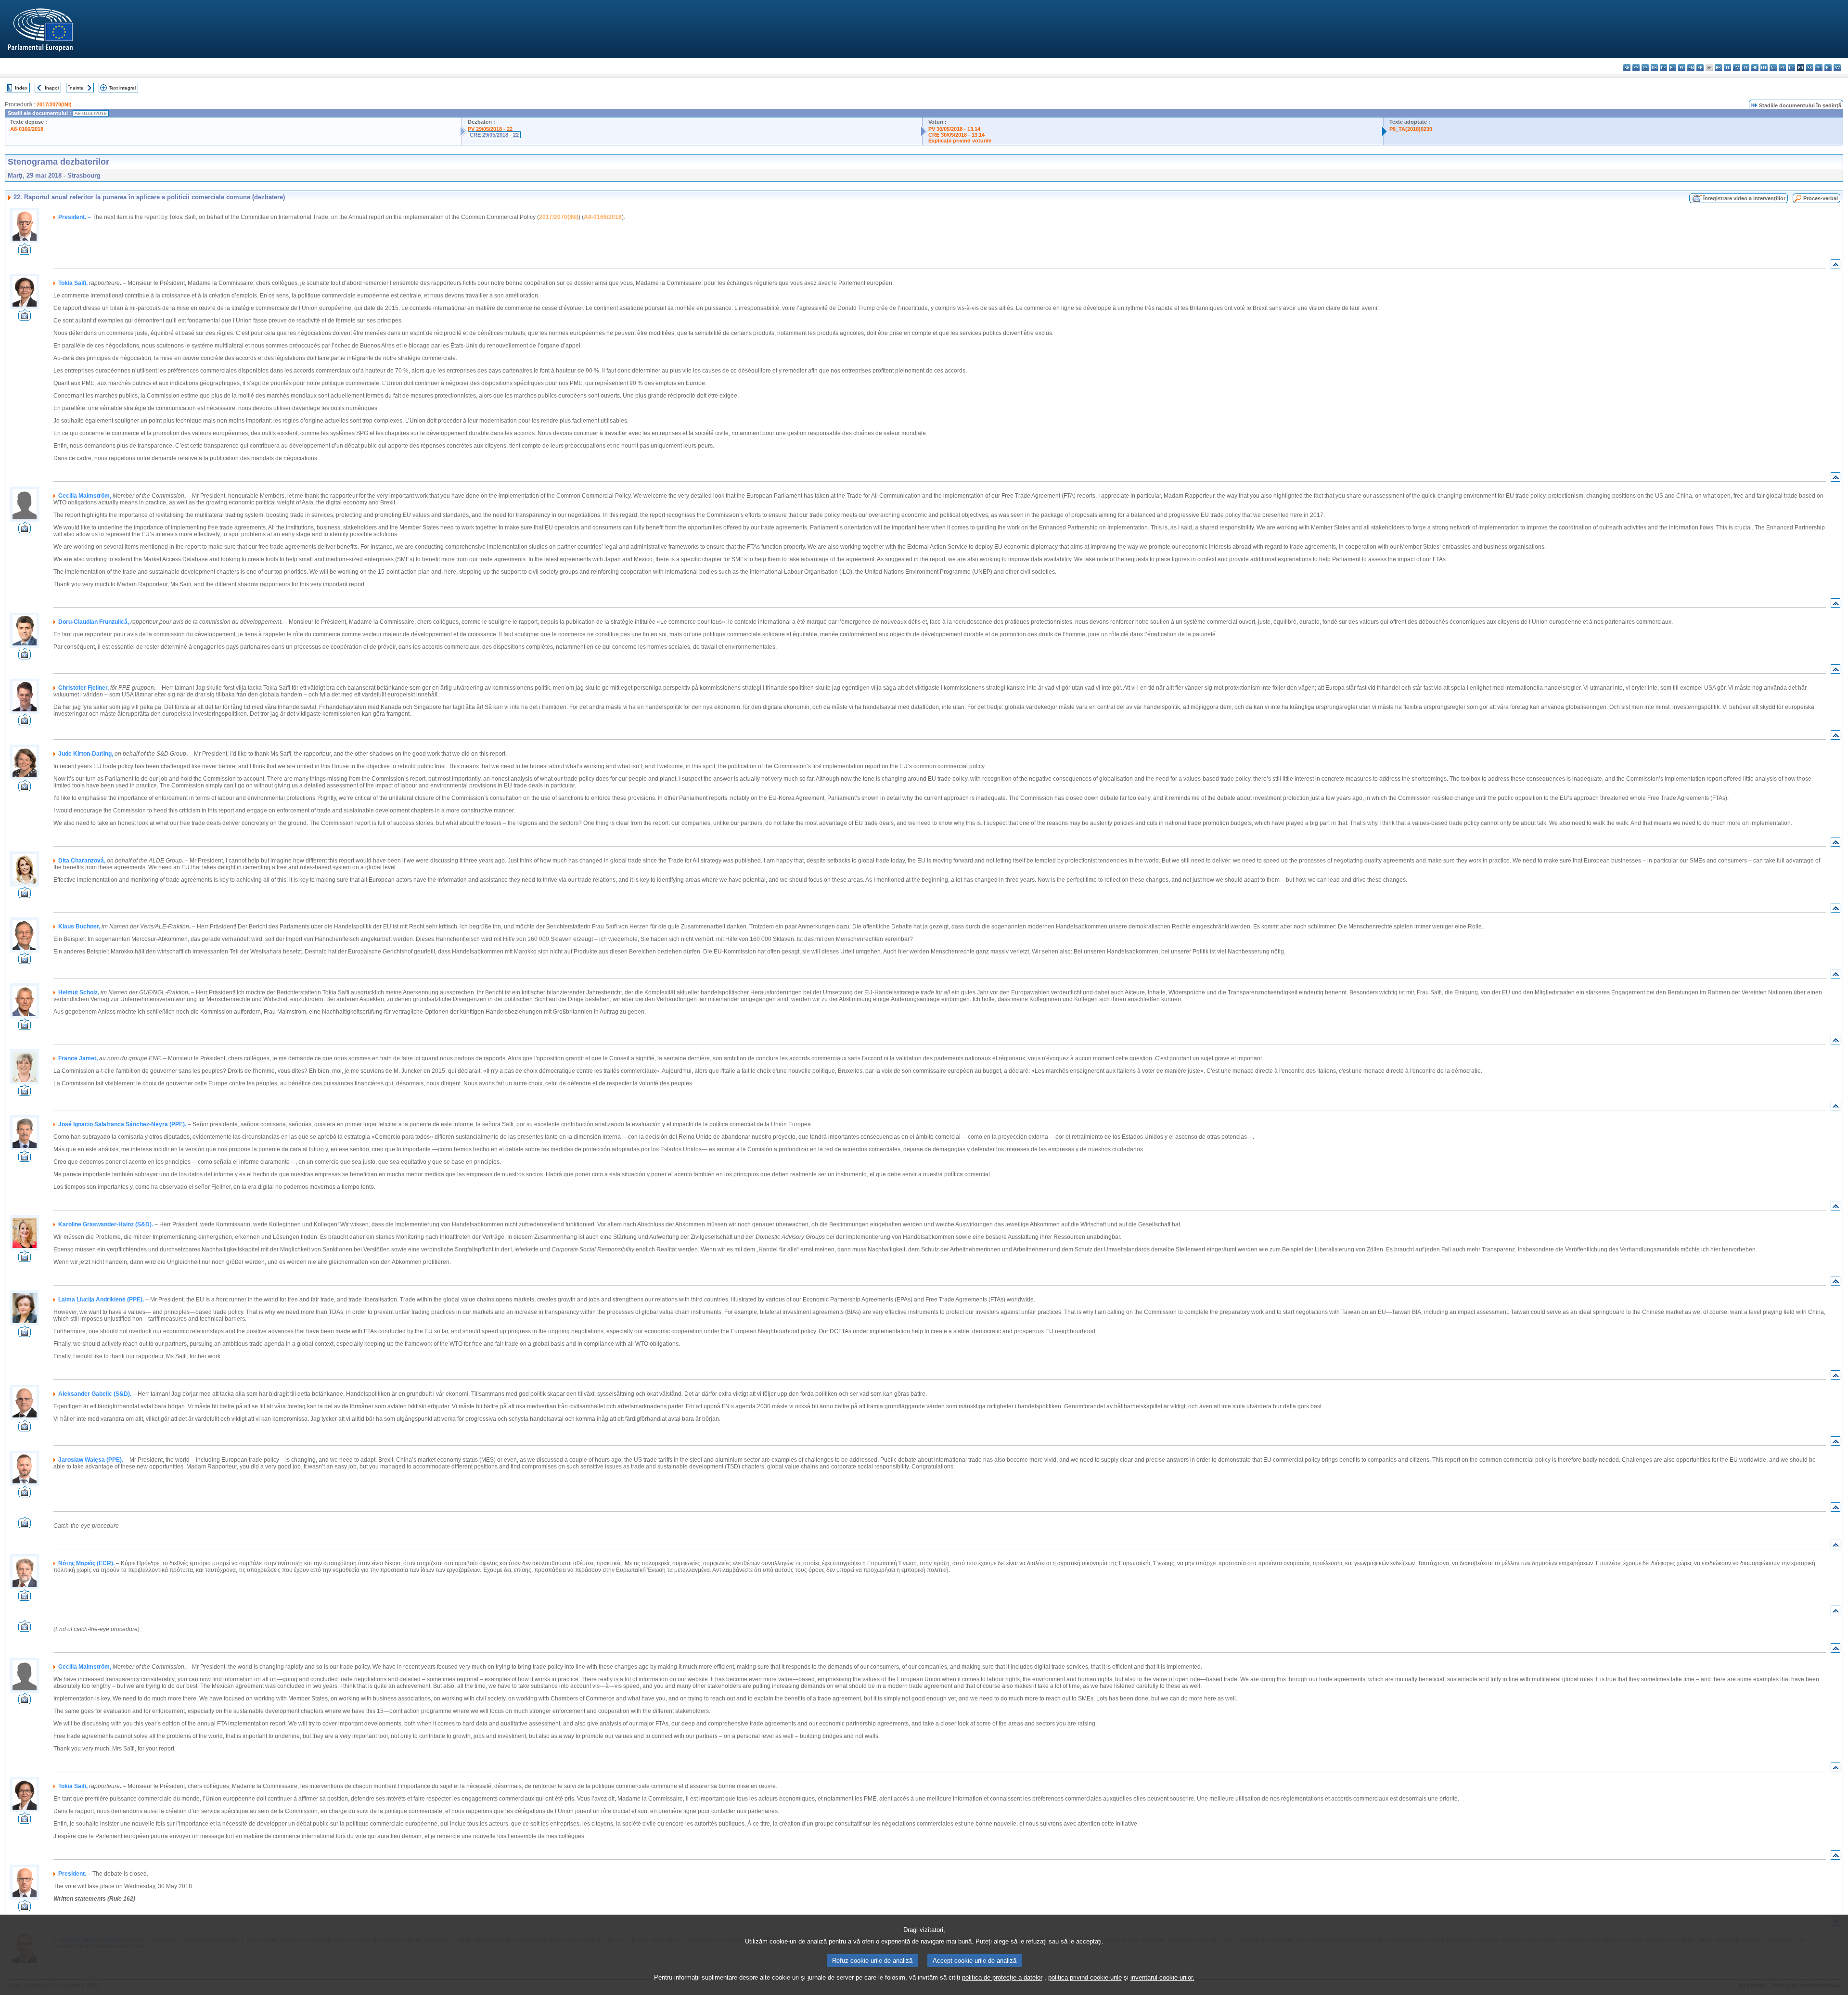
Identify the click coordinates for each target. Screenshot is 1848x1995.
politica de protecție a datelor (1002, 1977)
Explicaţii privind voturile (960, 141)
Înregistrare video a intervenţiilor (1744, 198)
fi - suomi (1828, 68)
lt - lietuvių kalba (1746, 68)
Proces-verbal (1821, 198)
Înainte (76, 88)
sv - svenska (1837, 68)
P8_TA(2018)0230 (1411, 129)
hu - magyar (1755, 68)
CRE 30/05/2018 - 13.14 (956, 135)
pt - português (1791, 68)
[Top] (1835, 266)
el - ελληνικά (1682, 68)
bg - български (1627, 68)
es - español (1636, 68)
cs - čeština (1645, 68)
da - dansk (1654, 68)
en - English (1691, 68)
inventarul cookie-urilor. (1162, 1977)
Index (21, 88)
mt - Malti (1764, 68)
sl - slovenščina (1819, 68)
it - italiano (1727, 68)
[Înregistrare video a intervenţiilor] (25, 252)
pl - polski (1782, 68)
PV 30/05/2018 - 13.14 (954, 129)
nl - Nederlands (1773, 68)
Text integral (122, 88)
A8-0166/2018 (27, 129)
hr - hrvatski (1718, 68)
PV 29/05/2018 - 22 (490, 129)
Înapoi (52, 88)
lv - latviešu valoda (1737, 68)
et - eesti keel (1673, 68)
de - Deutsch (1663, 68)
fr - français (1700, 68)
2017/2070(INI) (54, 104)
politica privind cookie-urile (1085, 1977)
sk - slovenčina (1810, 68)
